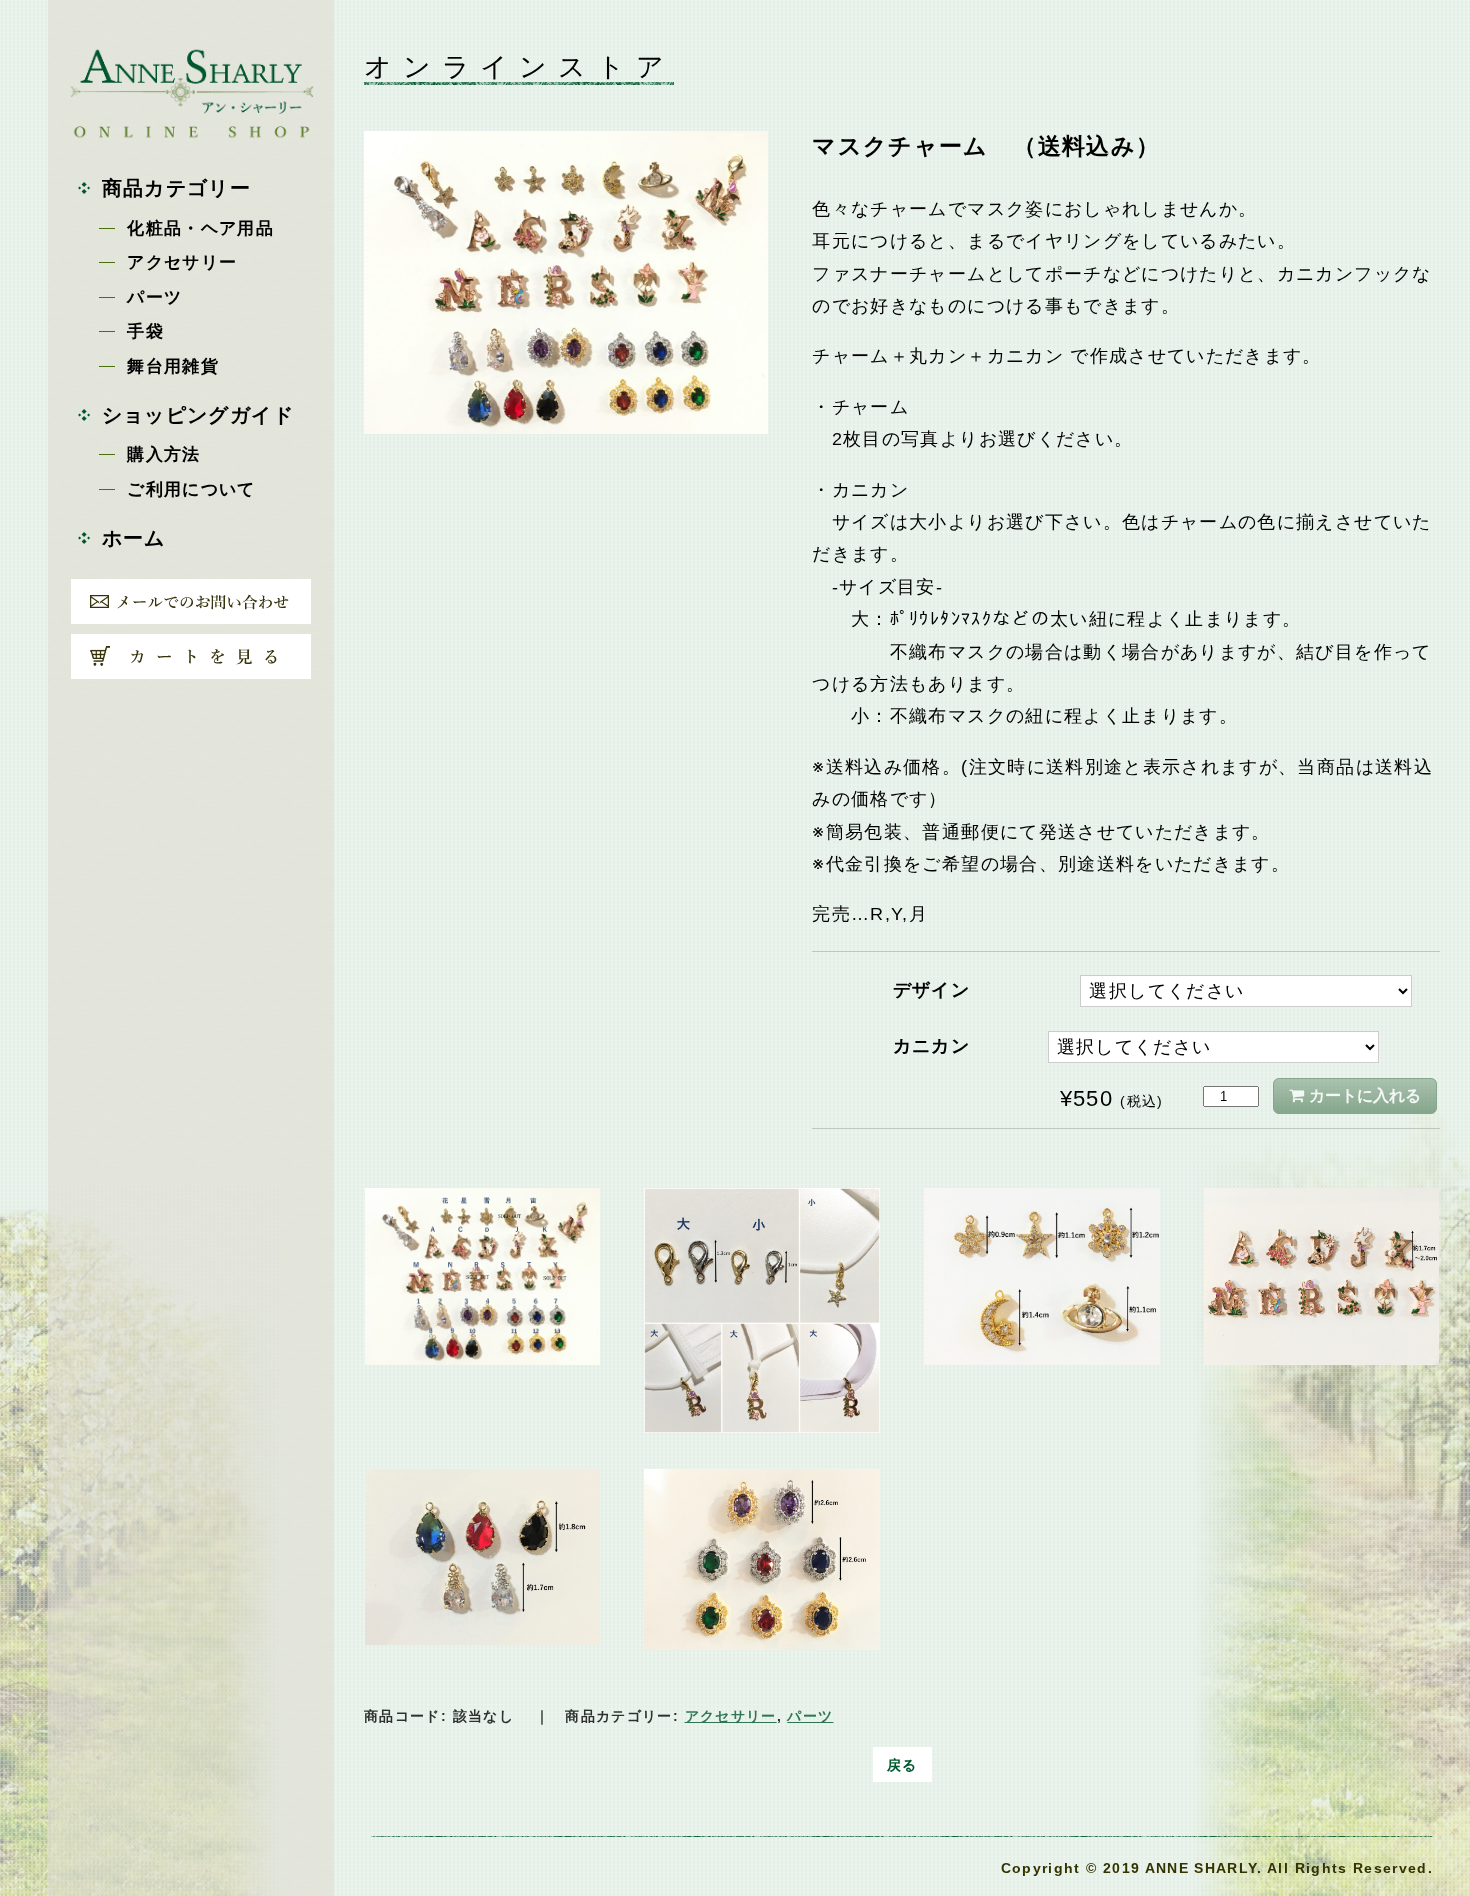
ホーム (134, 538)
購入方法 (163, 454)
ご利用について (191, 489)
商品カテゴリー (176, 188)
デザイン (931, 990)
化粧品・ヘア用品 (200, 228)
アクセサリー (182, 262)
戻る (902, 1765)
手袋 (145, 331)
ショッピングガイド (198, 415)
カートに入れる (1365, 1095)
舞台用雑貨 (173, 366)
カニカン (931, 1046)
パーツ (154, 297)
